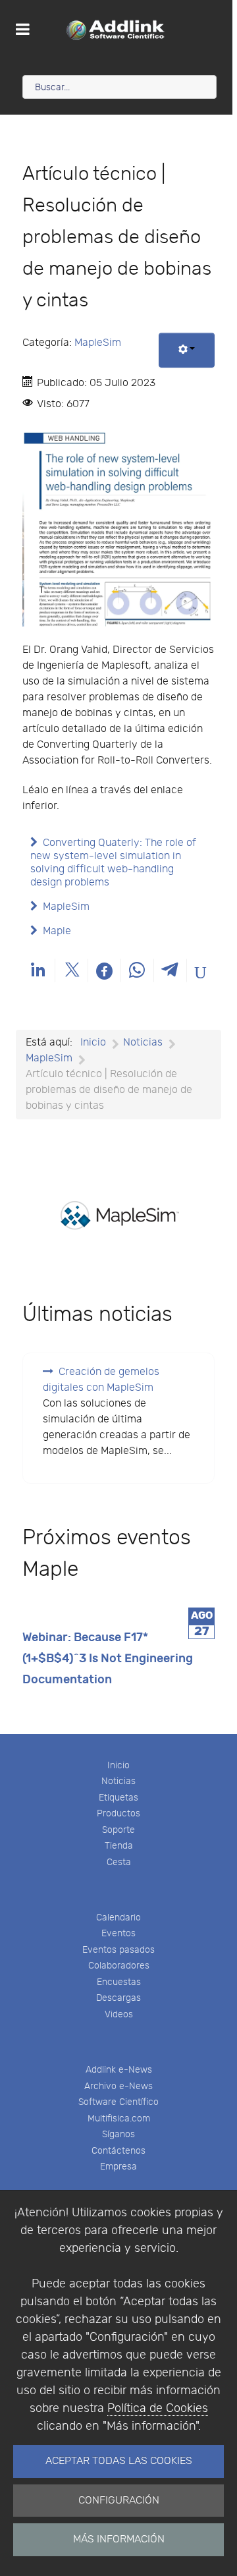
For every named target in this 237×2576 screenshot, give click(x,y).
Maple (57, 931)
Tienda (119, 1846)
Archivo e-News (118, 2086)
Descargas (118, 1998)
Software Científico (118, 2102)
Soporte (118, 1830)
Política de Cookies (158, 2408)
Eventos (118, 1933)
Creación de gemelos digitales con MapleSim (101, 1380)
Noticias (118, 1781)
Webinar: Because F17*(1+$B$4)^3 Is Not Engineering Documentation (108, 1659)
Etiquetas (118, 1798)
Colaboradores (119, 1966)
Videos (119, 2014)
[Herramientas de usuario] (187, 350)
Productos (118, 1813)
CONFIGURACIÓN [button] (119, 2501)
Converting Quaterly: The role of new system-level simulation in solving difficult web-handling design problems (113, 863)
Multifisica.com (119, 2118)
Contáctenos (118, 2151)
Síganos (118, 2134)
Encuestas (119, 1982)
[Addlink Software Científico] (116, 30)
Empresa (118, 2167)
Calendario (118, 1918)
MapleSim (98, 343)
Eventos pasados (118, 1950)
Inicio (118, 1765)
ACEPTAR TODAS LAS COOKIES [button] (119, 2461)
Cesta (119, 1862)
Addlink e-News (119, 2070)
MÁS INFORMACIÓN (119, 2539)
